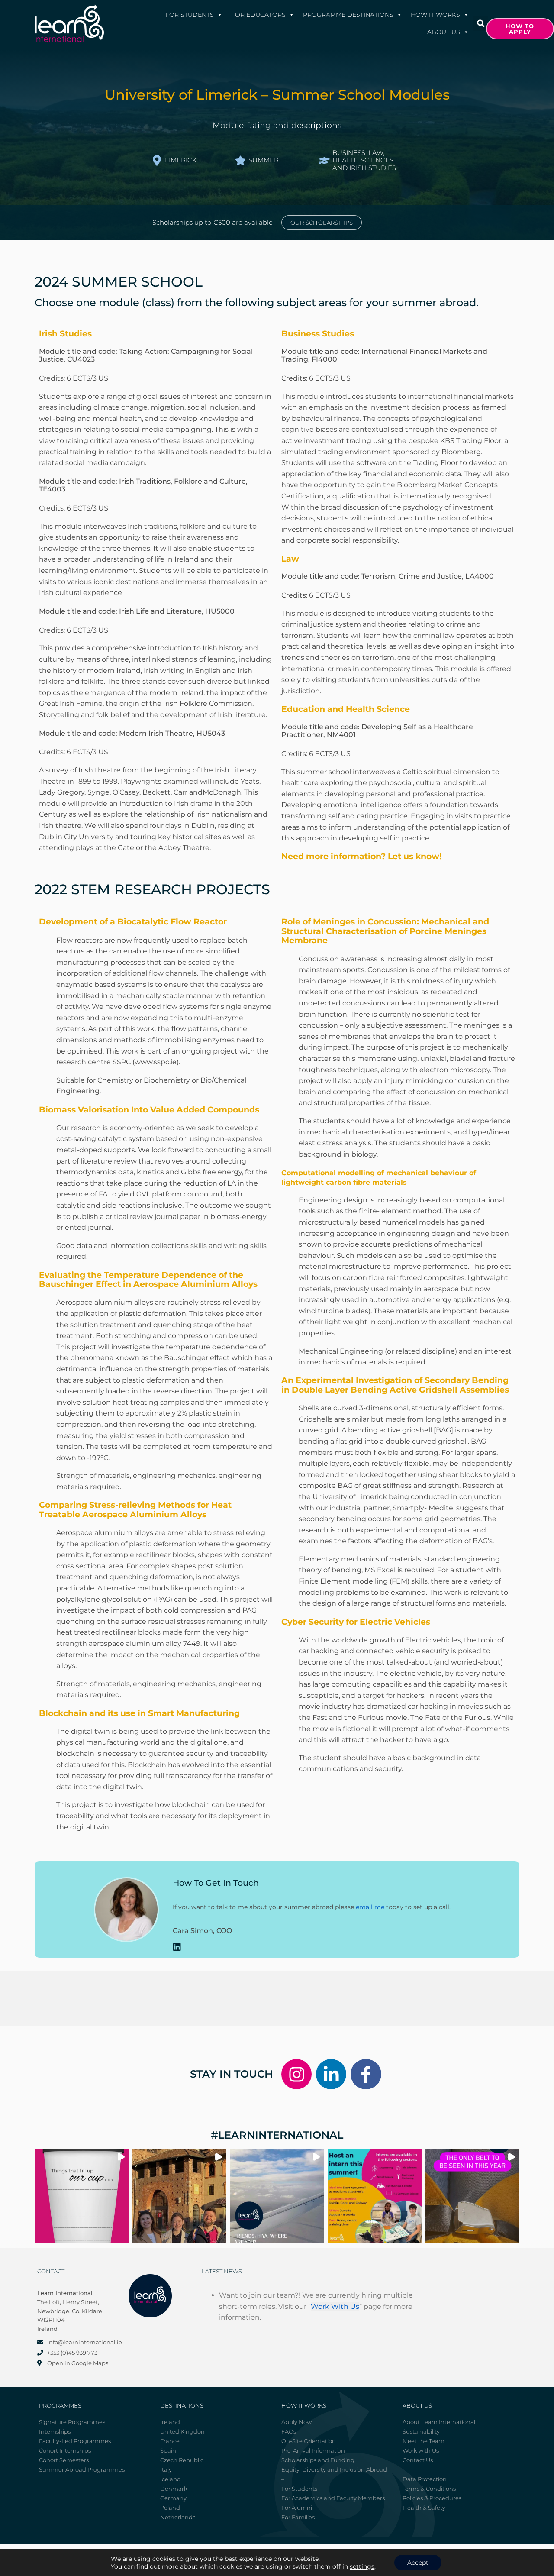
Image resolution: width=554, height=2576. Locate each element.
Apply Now (296, 2422)
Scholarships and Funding (318, 2460)
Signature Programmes (72, 2422)
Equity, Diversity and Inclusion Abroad (334, 2469)
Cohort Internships (65, 2450)
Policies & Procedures (432, 2498)
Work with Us (421, 2450)
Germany (173, 2498)
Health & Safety (424, 2508)
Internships (55, 2431)
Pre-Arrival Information (313, 2450)
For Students (190, 15)
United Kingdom (184, 2431)
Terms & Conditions (429, 2489)
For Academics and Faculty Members (333, 2498)
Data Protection (425, 2479)
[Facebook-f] (366, 2074)
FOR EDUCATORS (258, 15)
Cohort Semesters (64, 2460)
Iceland (171, 2479)
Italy (166, 2469)
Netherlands (178, 2517)
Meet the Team (424, 2441)
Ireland (170, 2422)
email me (370, 1907)
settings (362, 2566)
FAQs (289, 2431)
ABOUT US (444, 32)
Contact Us (418, 2460)
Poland (170, 2508)
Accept (418, 2563)
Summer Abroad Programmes (82, 2469)
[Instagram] (296, 2074)
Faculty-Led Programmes (75, 2441)
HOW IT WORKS (435, 15)
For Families (298, 2517)
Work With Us (335, 2306)
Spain (168, 2450)
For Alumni (297, 2508)
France (170, 2441)
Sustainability (421, 2431)
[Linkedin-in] (331, 2074)
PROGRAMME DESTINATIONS (348, 15)
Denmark (174, 2489)
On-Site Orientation (309, 2441)
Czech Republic (182, 2460)
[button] (481, 23)
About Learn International (439, 2422)
